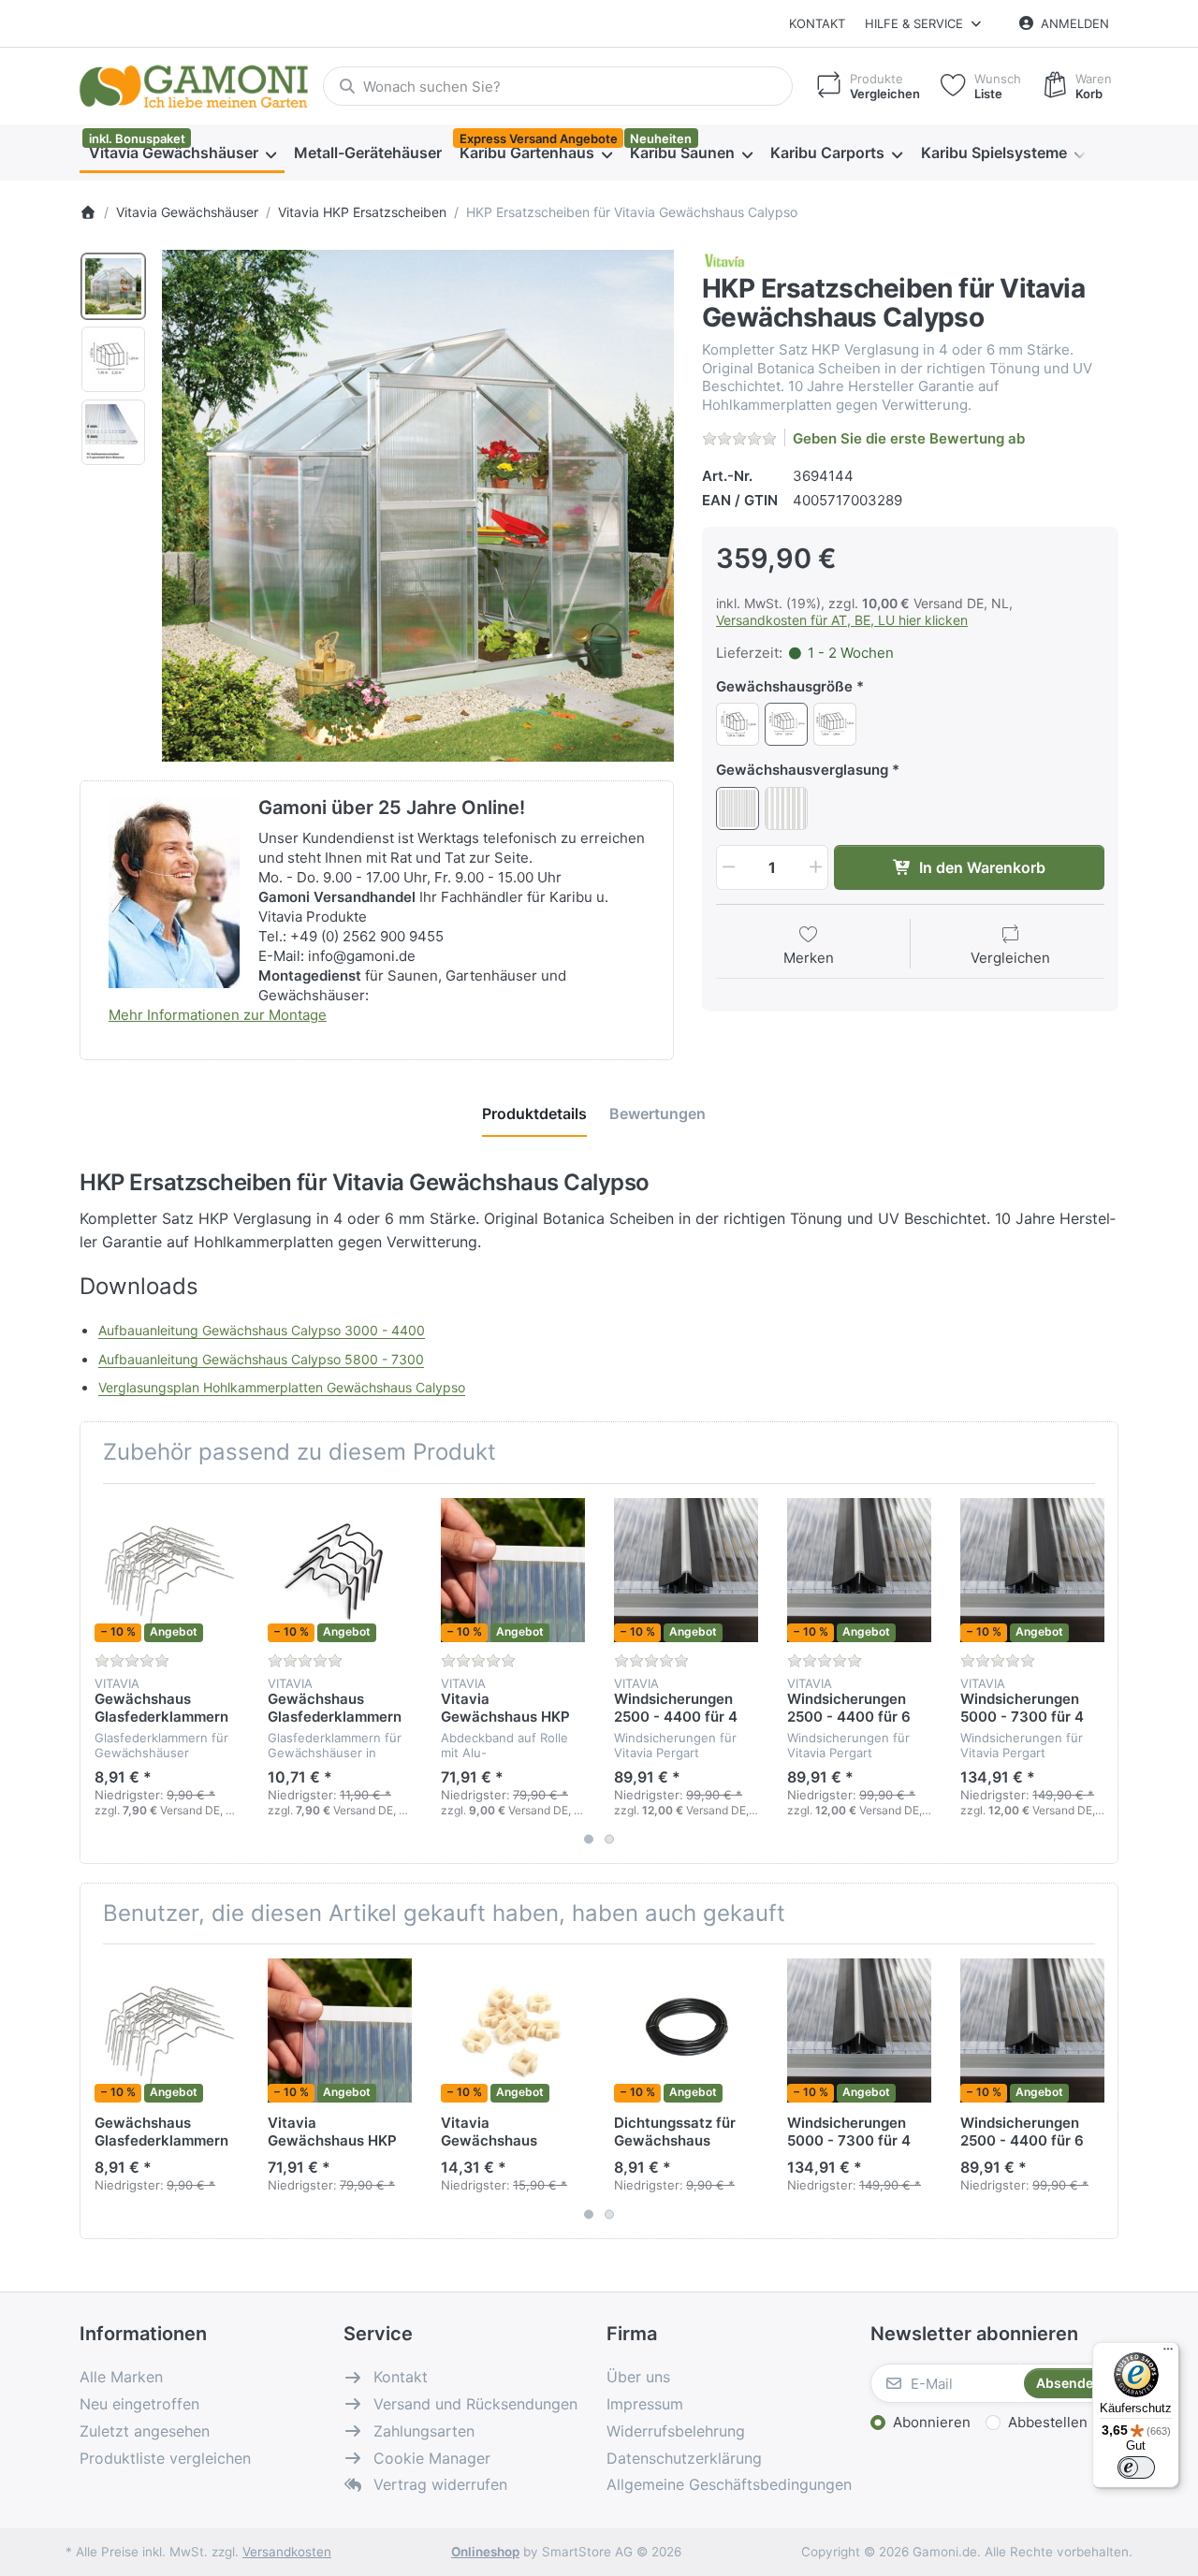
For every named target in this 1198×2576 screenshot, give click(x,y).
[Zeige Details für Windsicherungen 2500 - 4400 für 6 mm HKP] (859, 1570)
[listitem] (418, 506)
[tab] (534, 1113)
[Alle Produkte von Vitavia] (724, 260)
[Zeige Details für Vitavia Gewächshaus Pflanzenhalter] (513, 2030)
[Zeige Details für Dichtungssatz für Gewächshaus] (686, 2030)
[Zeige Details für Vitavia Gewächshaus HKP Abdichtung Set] (513, 1570)
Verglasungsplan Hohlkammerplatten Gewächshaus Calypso (282, 1387)
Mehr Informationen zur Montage (218, 1015)
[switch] (1136, 2467)
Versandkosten (287, 2552)
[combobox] (558, 86)
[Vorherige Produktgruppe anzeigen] (101, 1673)
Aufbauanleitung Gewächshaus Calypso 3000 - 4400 (262, 1330)
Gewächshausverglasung (802, 770)
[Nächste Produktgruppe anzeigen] (1097, 1673)
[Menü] (1168, 2353)
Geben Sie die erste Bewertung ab (909, 438)
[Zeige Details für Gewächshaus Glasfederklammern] (167, 1570)
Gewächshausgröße (784, 686)
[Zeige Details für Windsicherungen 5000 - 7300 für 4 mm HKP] (1032, 1570)
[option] (113, 286)
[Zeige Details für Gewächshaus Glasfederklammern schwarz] (340, 1570)
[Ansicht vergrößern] (418, 506)
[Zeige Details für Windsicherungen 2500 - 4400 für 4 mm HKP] (686, 1570)
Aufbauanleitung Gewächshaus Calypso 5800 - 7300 (261, 1359)
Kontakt (817, 23)
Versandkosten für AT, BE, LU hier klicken (842, 620)
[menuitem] (182, 153)
